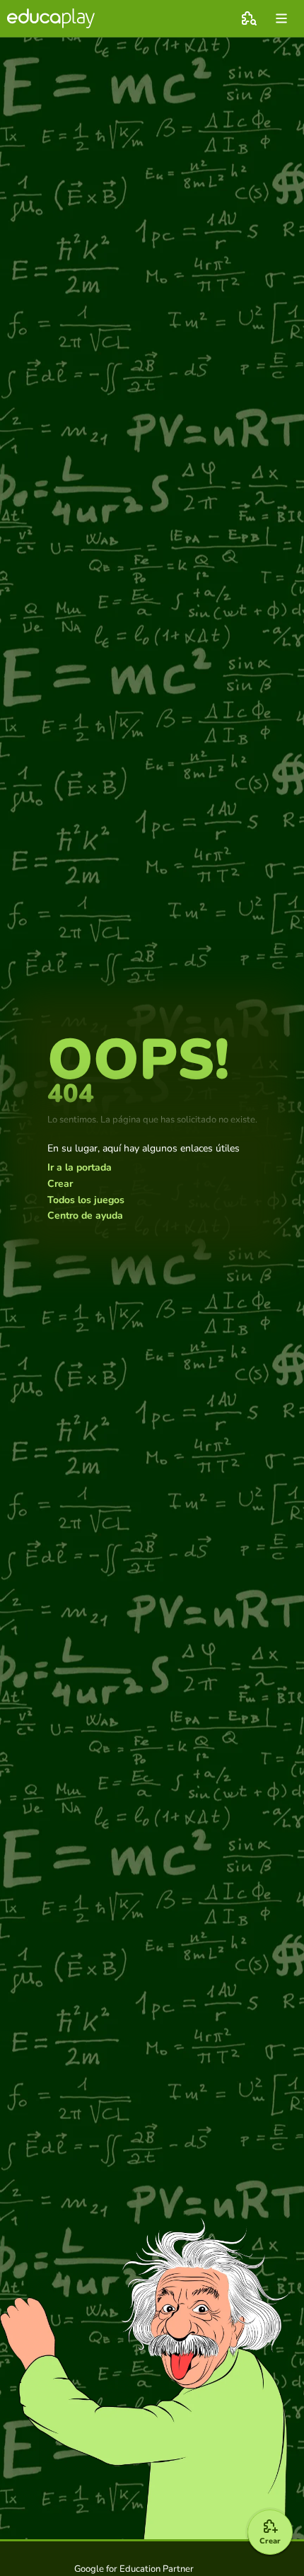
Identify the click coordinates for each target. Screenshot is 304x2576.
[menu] (281, 18)
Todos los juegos (86, 1200)
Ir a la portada (80, 1168)
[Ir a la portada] (51, 18)
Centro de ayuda (85, 1216)
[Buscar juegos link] (249, 18)
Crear (60, 1184)
